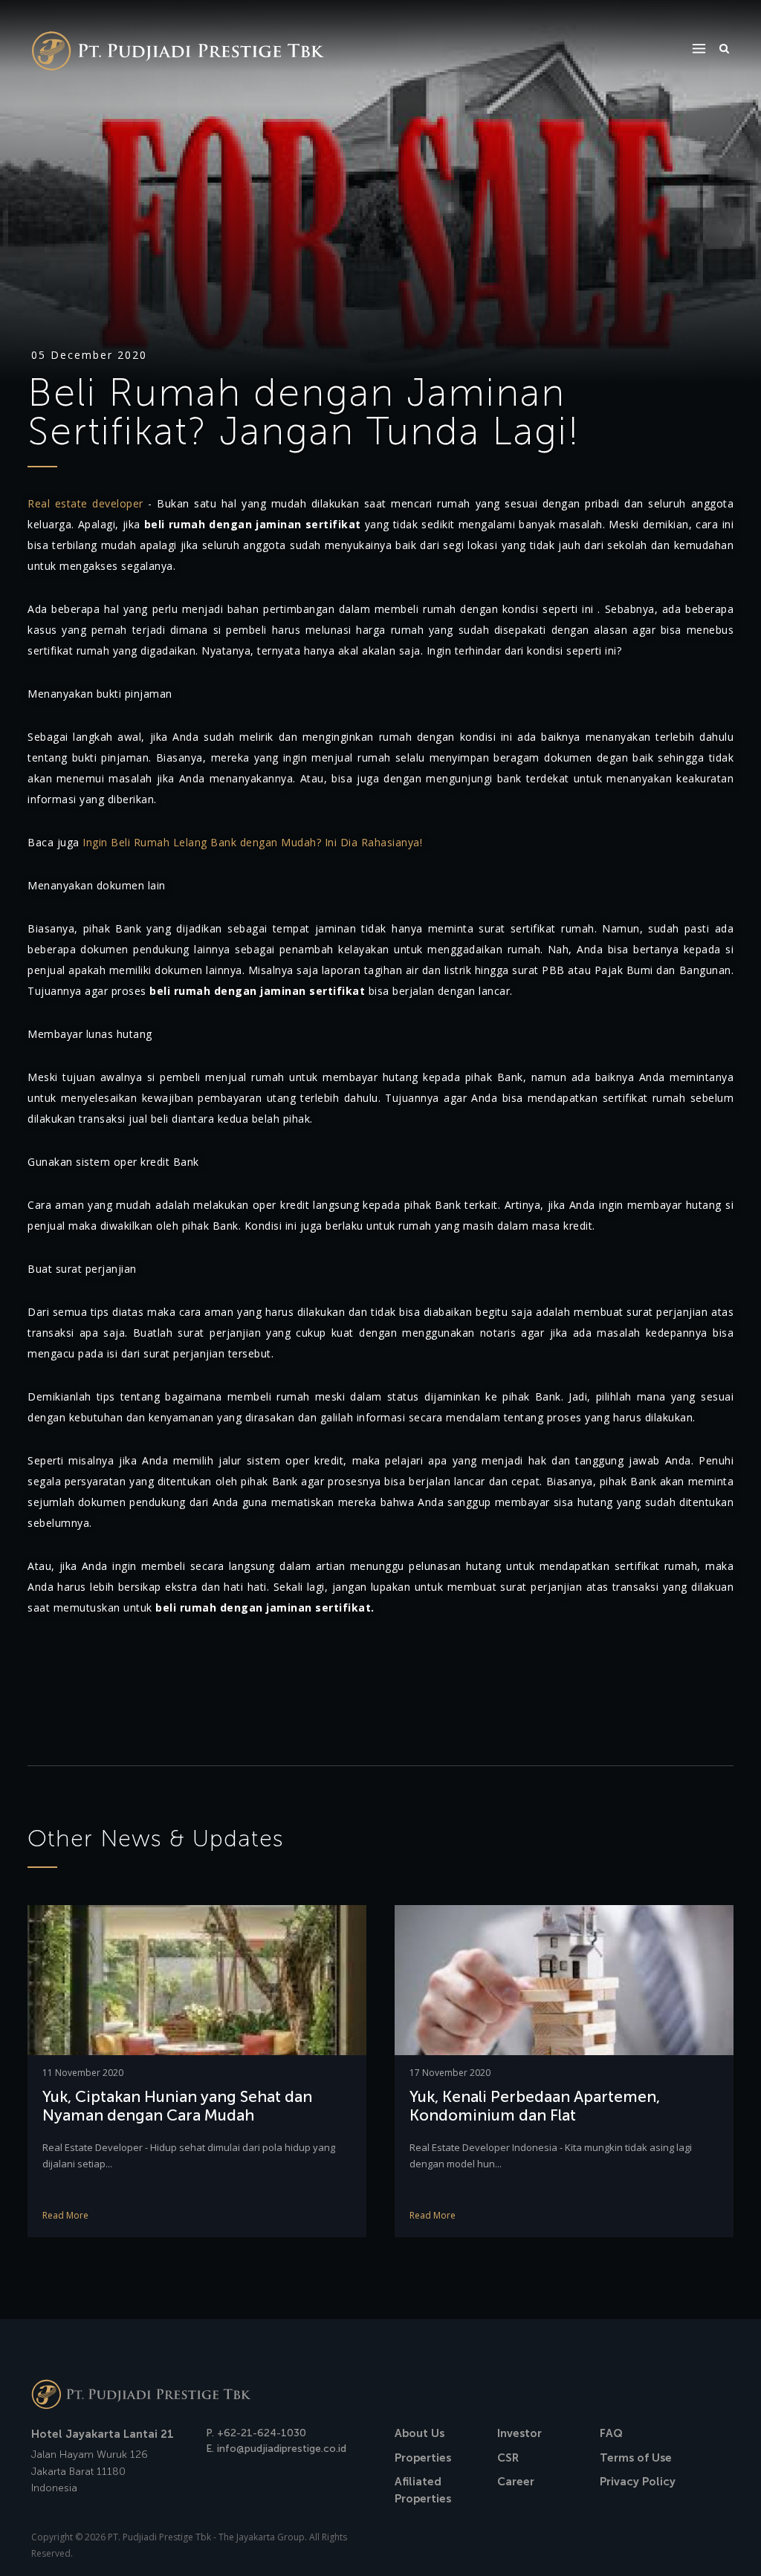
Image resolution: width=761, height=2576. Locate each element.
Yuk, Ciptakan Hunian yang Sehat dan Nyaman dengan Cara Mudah (177, 2106)
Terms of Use (636, 2458)
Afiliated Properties (423, 2490)
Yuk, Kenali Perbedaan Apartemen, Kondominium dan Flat (535, 2106)
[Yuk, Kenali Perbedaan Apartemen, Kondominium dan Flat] (564, 1979)
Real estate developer (85, 503)
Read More (65, 2215)
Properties (423, 2458)
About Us (420, 2433)
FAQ (611, 2433)
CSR (508, 2458)
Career (516, 2482)
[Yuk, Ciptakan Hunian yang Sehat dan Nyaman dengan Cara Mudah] (197, 1979)
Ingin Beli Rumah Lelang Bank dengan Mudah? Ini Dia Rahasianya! (252, 842)
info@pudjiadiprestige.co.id (282, 2449)
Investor (519, 2433)
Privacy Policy (638, 2482)
